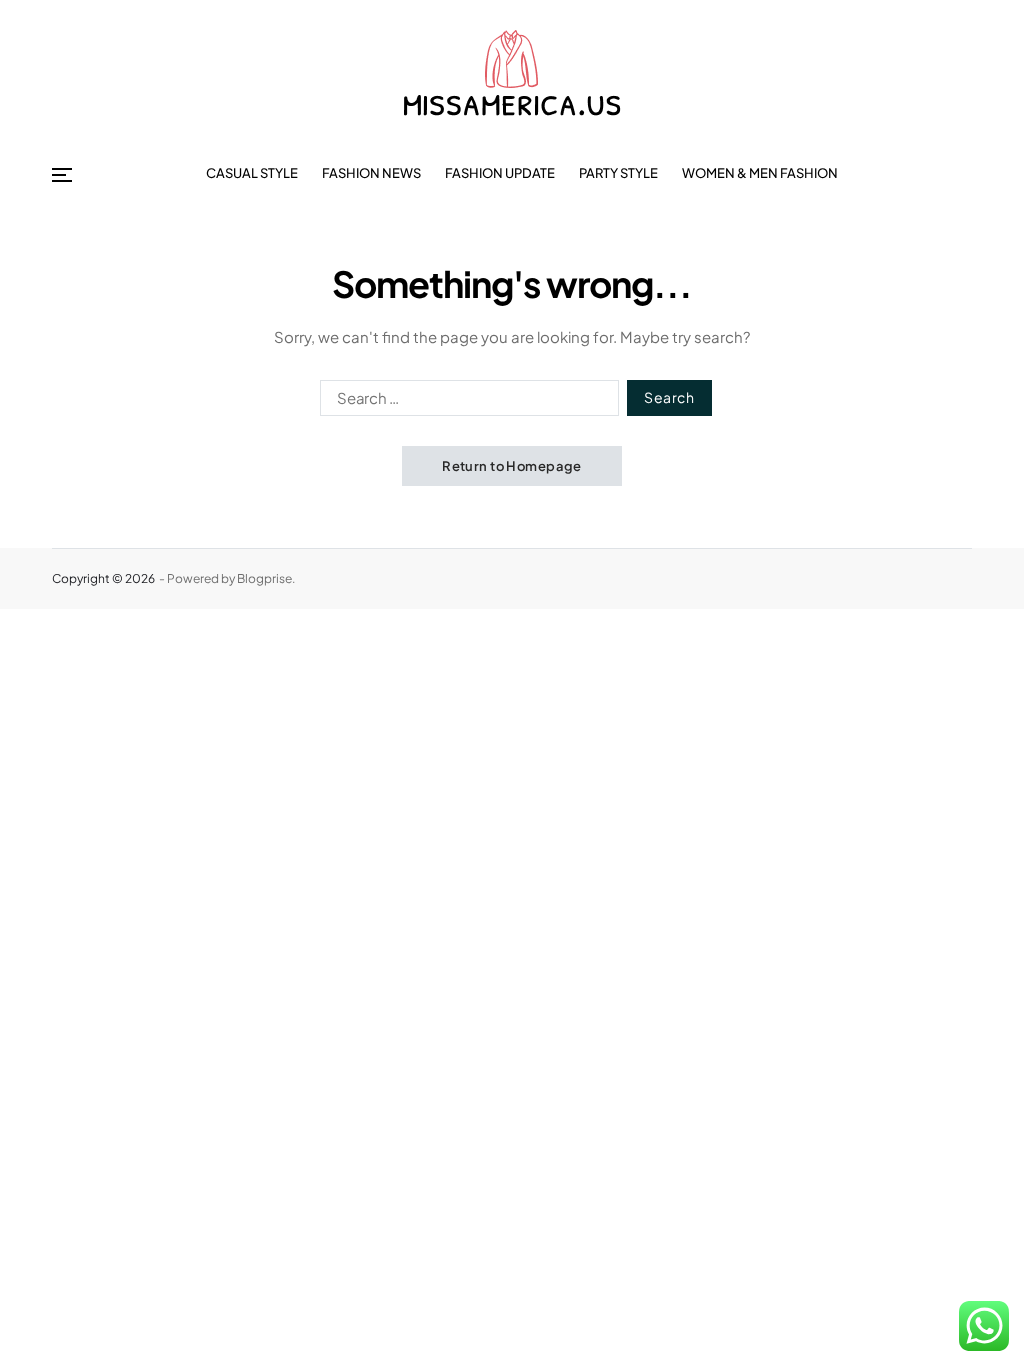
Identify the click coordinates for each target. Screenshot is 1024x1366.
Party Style (618, 173)
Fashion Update (500, 173)
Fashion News (371, 173)
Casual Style (252, 173)
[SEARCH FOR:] (465, 402)
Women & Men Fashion (760, 173)
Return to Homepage (512, 466)
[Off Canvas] (62, 175)
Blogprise (264, 578)
